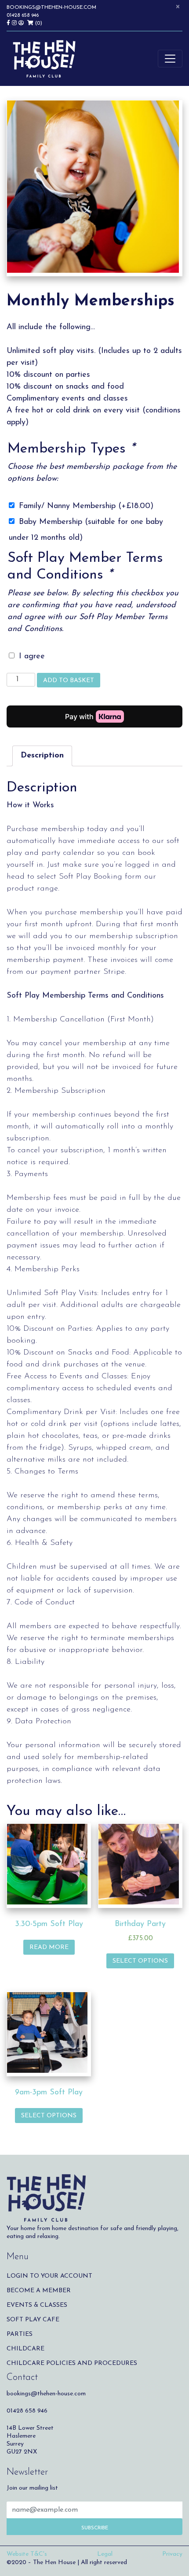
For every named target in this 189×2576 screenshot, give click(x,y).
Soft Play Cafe (33, 2320)
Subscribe (95, 2528)
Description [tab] (42, 756)
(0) (38, 23)
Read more (49, 1947)
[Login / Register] (23, 23)
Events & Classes (37, 2305)
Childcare (25, 2349)
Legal (105, 2554)
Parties (20, 2334)
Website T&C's (27, 2554)
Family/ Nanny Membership (86, 506)
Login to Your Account (49, 2276)
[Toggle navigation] (170, 59)
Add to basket (69, 681)
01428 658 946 (23, 15)
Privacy (172, 2554)
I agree (32, 657)
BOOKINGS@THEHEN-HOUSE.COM (51, 7)
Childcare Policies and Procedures (72, 2363)
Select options (140, 1961)
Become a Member (39, 2291)
